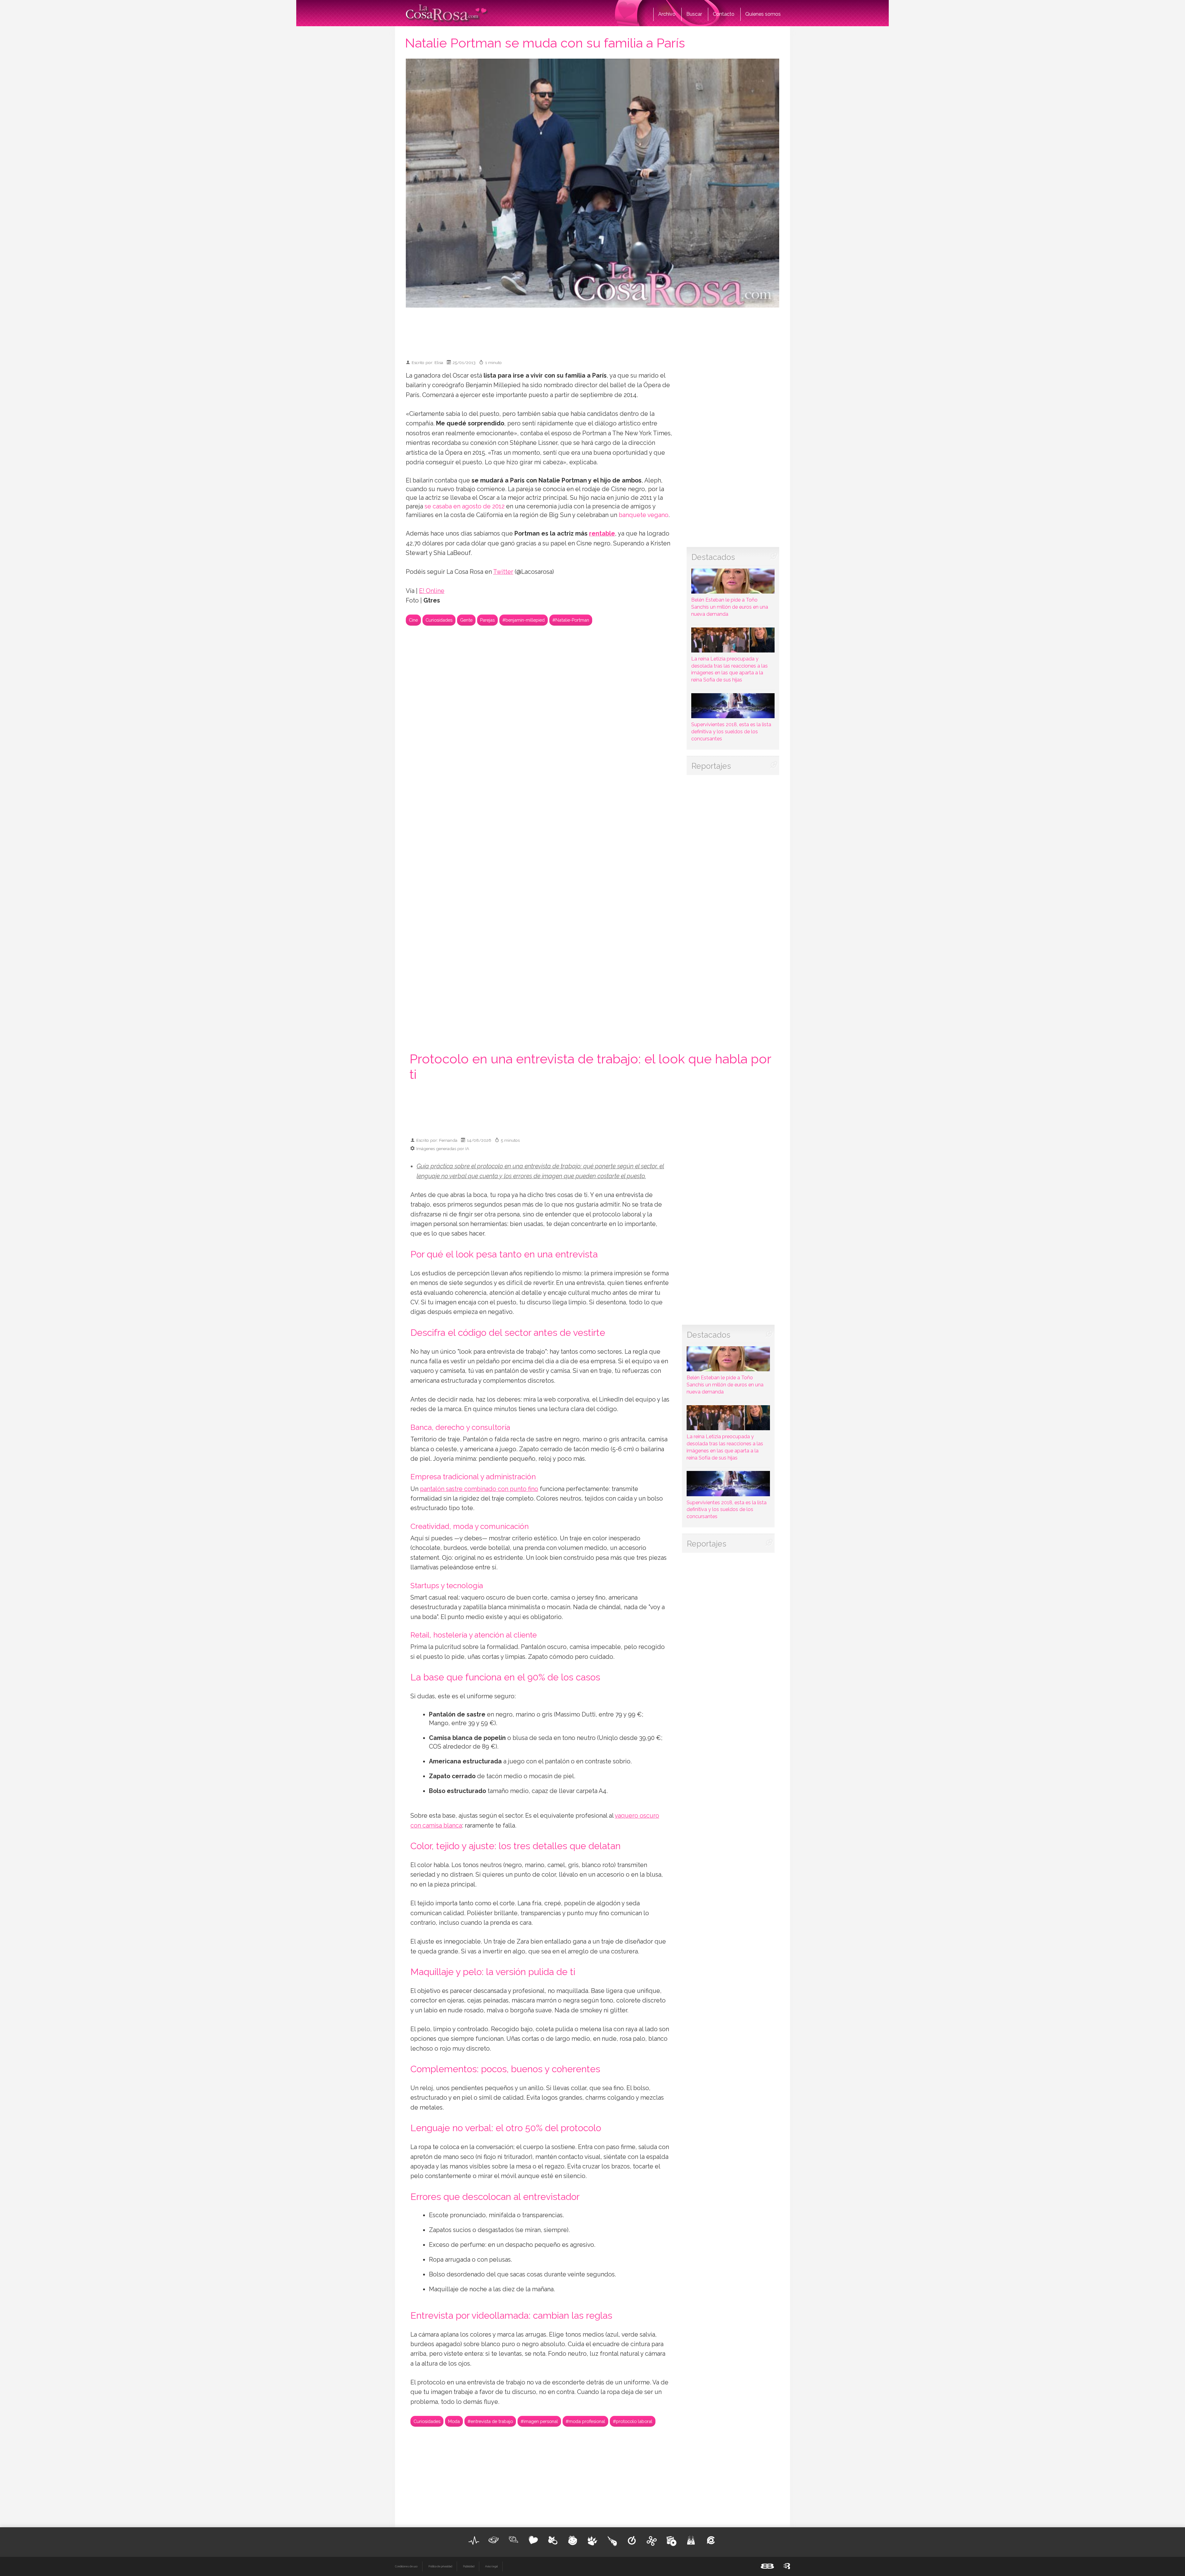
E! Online (432, 591)
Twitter (503, 572)
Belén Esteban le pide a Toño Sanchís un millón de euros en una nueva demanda (730, 607)
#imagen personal (539, 2421)
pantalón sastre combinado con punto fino (479, 1489)
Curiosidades (439, 620)
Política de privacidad (440, 2566)
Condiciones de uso (406, 2566)
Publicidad (469, 2566)
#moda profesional (585, 2421)
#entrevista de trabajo (490, 2421)
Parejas (487, 620)
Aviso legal (491, 2566)
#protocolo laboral (633, 2421)
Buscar (694, 14)
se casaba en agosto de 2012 (465, 506)
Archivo (667, 14)
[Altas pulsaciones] (474, 2541)
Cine (413, 620)
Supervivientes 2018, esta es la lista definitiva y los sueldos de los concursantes (731, 732)
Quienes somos (763, 14)
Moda (454, 2421)
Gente (466, 620)
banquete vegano (643, 515)
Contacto (724, 14)
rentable (602, 534)
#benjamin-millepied (524, 620)
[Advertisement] (592, 331)
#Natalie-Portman (571, 620)
